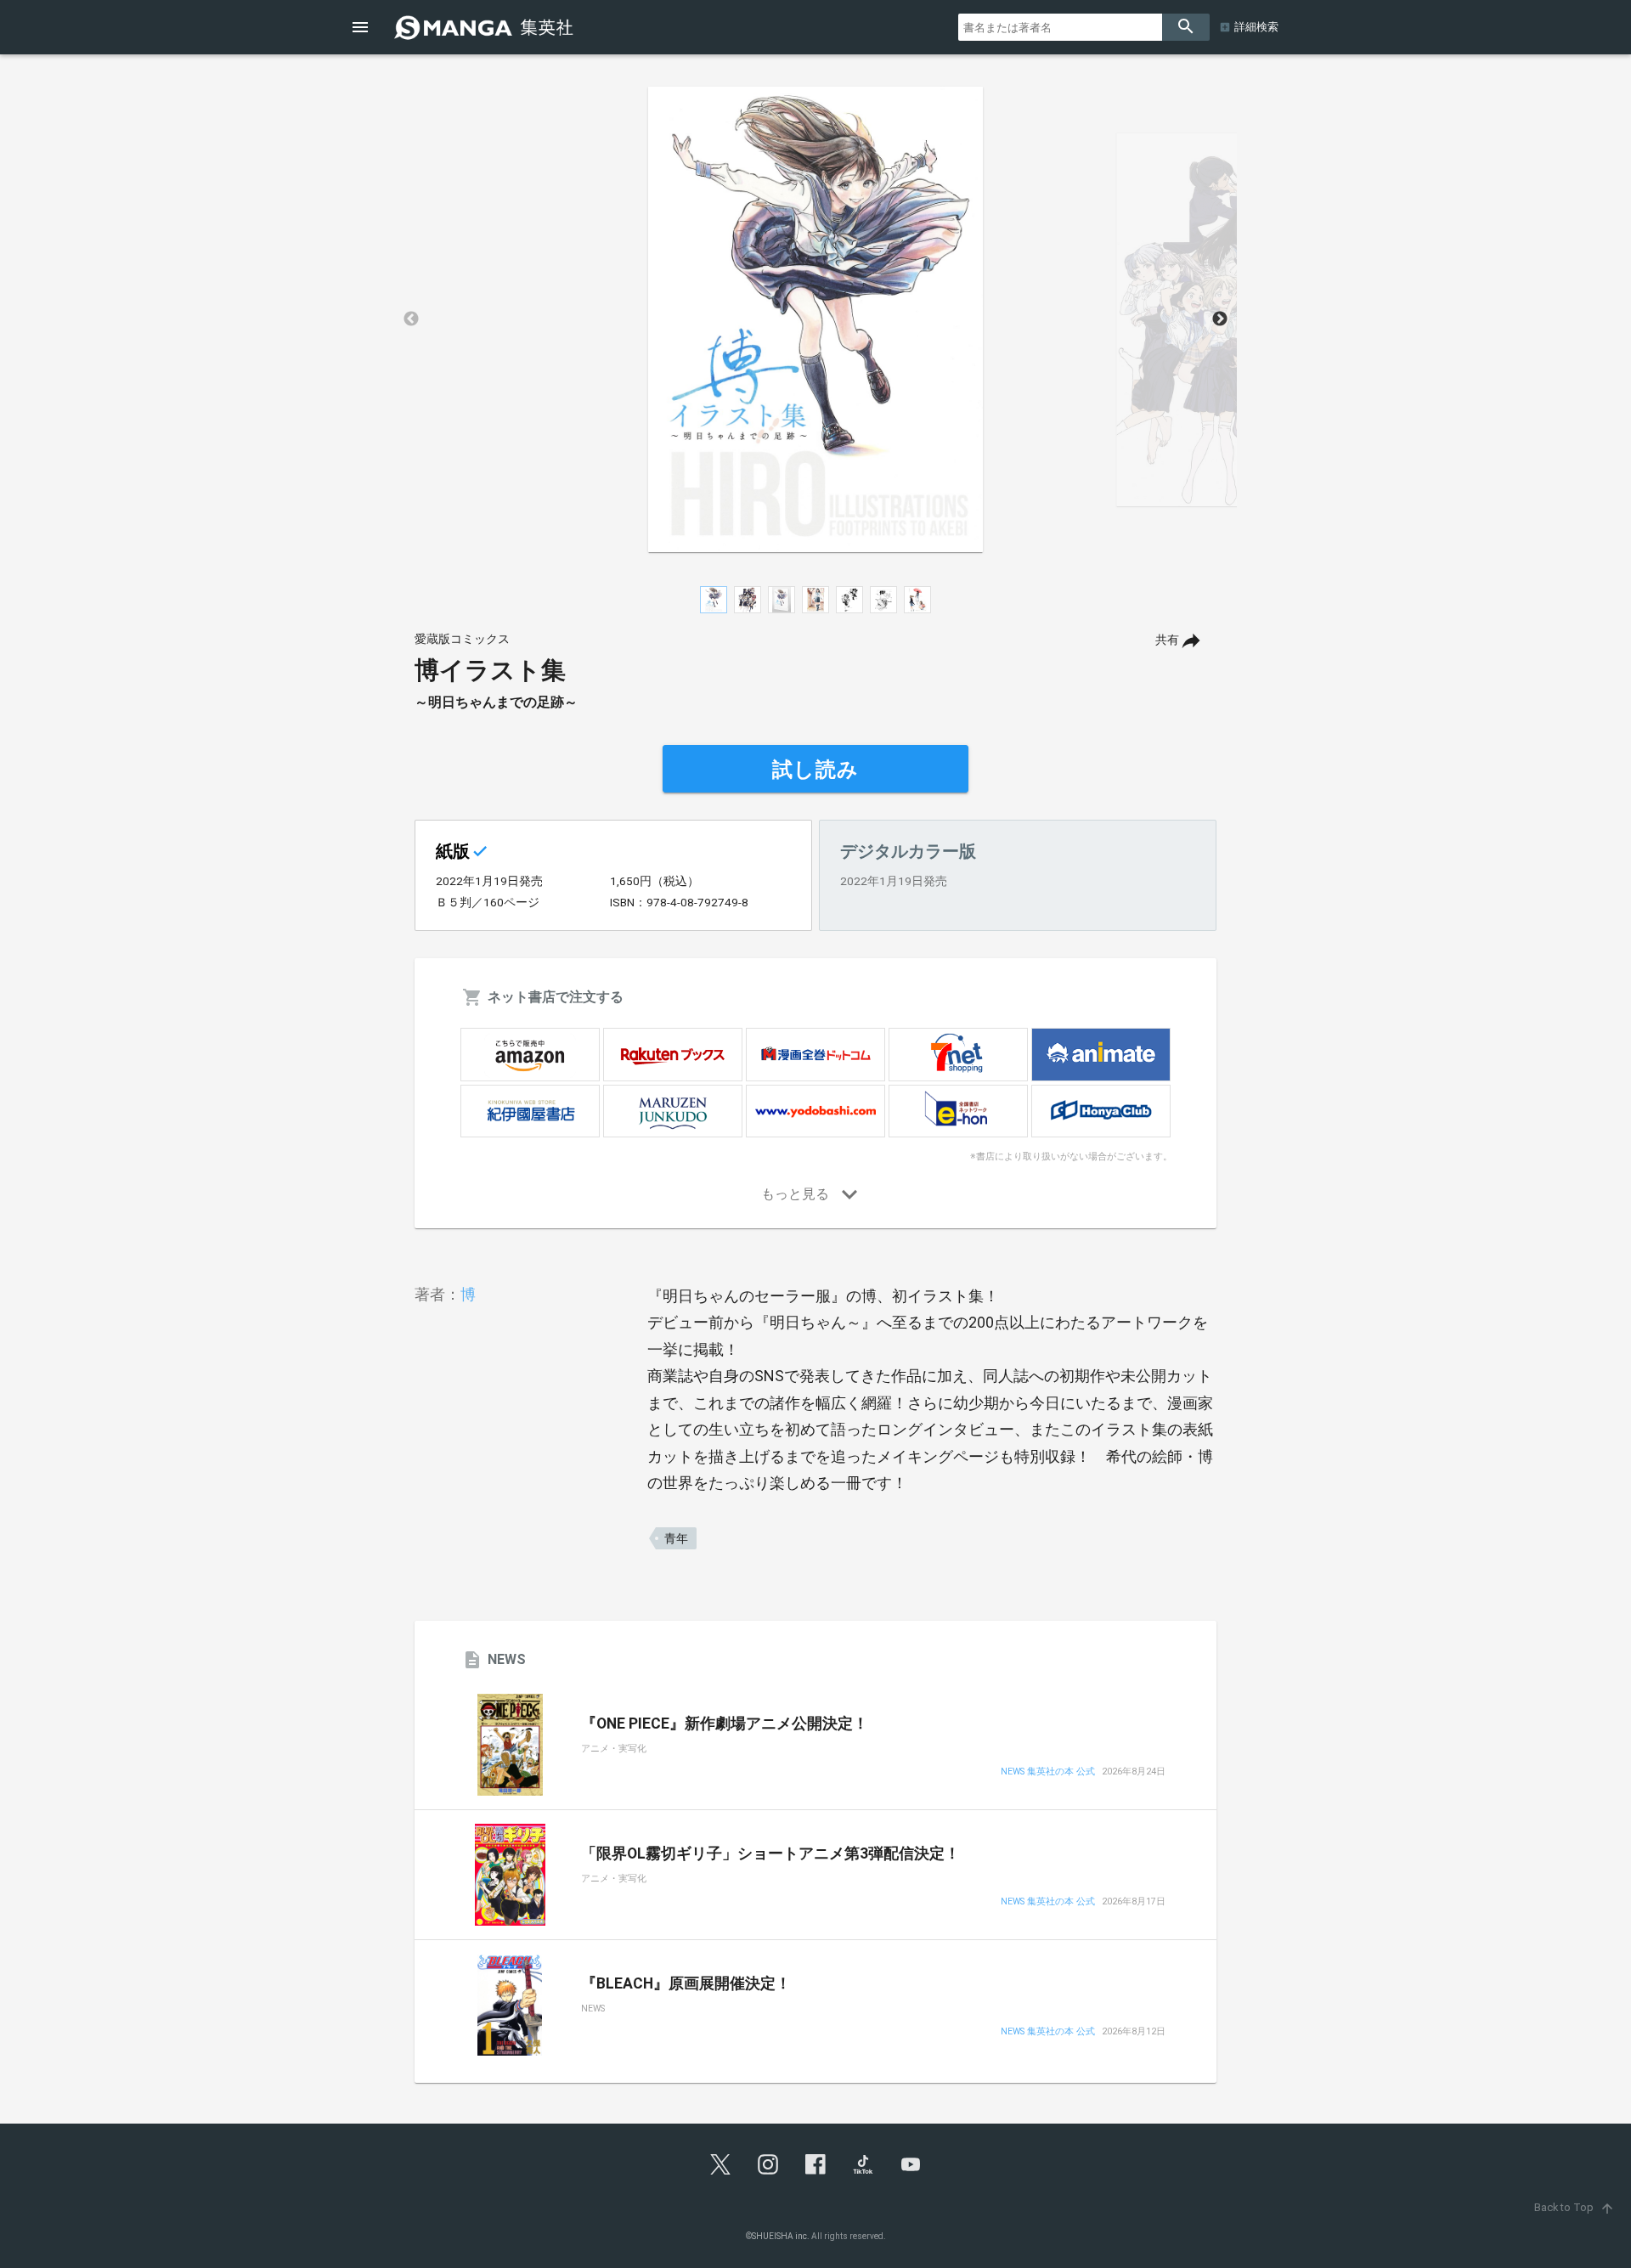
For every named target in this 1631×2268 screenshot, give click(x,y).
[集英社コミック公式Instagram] (768, 2164)
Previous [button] (411, 319)
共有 (1167, 640)
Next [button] (1220, 319)
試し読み (815, 770)
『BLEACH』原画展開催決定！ (686, 1983)
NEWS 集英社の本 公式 (1048, 1772)
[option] (815, 319)
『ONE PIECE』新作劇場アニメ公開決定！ (725, 1724)
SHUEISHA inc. (781, 2236)
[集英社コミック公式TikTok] (863, 2164)
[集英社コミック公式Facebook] (815, 2164)
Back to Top (1575, 2207)
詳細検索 (1256, 27)
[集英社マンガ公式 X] (720, 2164)
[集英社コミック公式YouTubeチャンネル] (911, 2164)
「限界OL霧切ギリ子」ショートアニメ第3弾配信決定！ (770, 1853)
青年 (676, 1538)
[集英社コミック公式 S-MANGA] (486, 27)
